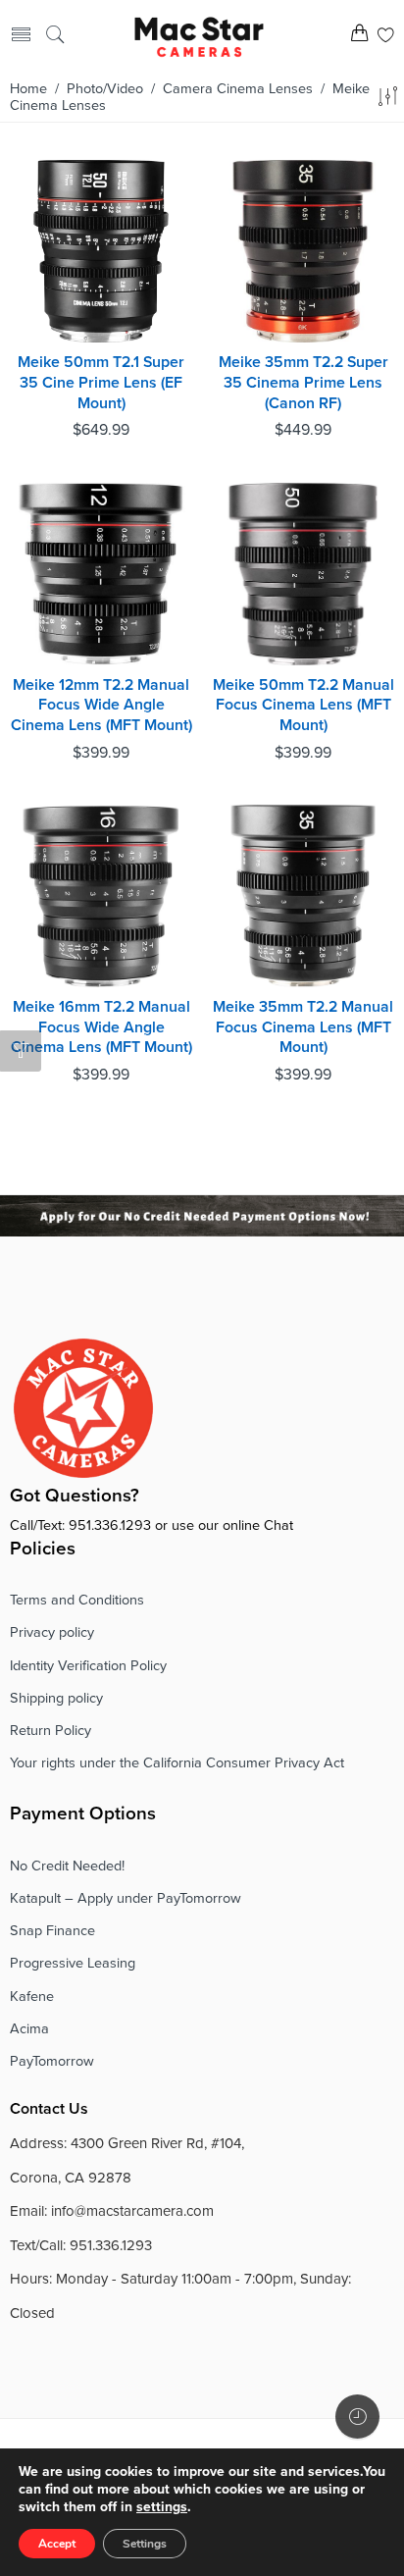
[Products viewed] (357, 2417)
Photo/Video (105, 89)
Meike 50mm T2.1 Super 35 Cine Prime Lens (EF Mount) (101, 382)
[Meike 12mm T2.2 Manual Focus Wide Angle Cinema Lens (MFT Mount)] (101, 574)
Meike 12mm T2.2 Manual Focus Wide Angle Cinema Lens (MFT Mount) (101, 705)
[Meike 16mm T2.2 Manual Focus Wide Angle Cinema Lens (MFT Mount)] (101, 896)
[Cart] (359, 37)
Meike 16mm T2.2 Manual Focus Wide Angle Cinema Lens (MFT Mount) (101, 1027)
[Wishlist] (386, 37)
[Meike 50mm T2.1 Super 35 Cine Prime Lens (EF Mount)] (101, 251)
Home (28, 89)
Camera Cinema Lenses (238, 89)
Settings (145, 2544)
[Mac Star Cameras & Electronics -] (200, 35)
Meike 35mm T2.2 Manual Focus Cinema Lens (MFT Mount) (303, 1027)
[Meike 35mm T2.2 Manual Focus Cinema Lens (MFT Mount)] (303, 896)
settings (162, 2507)
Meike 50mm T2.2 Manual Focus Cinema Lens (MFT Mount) (303, 705)
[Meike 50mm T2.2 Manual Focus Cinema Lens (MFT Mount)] (303, 574)
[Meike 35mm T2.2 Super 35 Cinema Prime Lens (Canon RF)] (303, 251)
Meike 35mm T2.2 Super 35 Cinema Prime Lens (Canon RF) (303, 382)
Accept (57, 2544)
